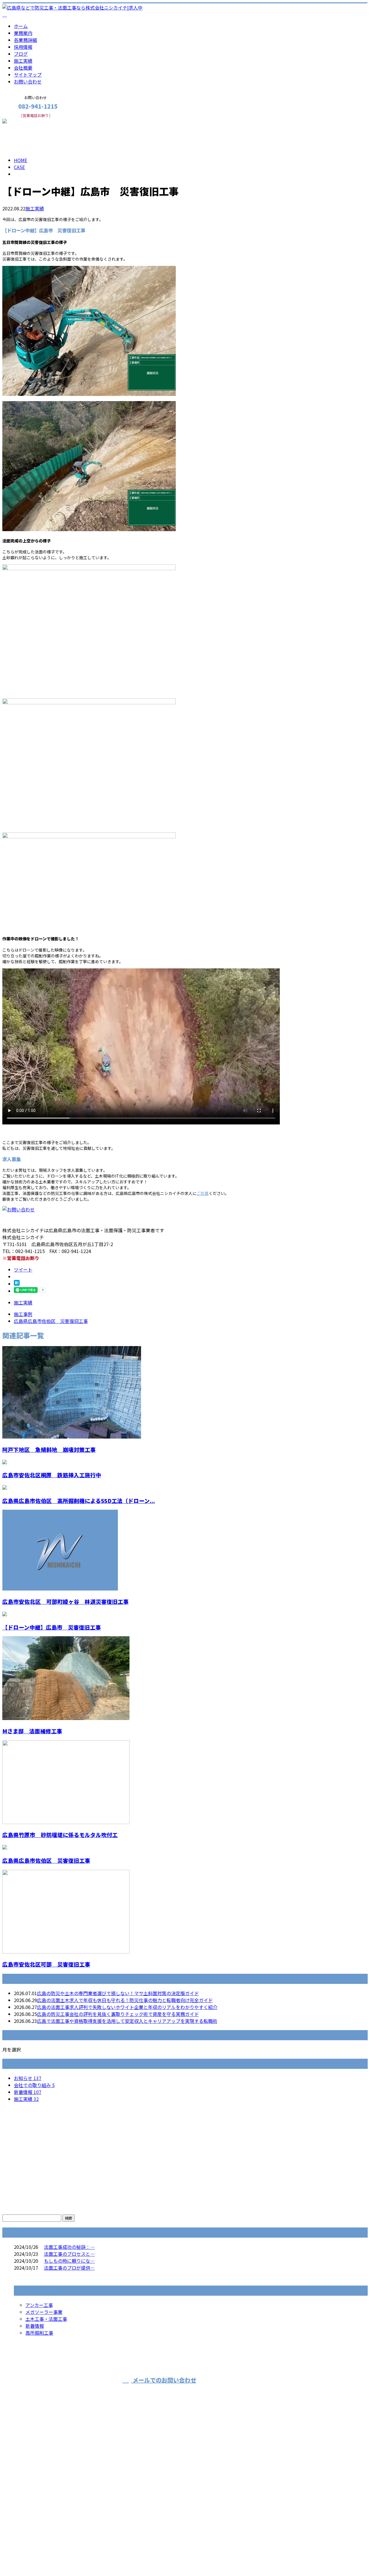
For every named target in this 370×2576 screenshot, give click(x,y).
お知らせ (28, 2078)
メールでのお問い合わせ (164, 2380)
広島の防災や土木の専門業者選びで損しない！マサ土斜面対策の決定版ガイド (118, 1993)
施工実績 (23, 61)
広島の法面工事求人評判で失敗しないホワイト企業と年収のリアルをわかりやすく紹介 (127, 2007)
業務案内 (23, 33)
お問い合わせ (28, 81)
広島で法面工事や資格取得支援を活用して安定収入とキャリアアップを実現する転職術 (127, 2021)
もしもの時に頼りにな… (69, 2261)
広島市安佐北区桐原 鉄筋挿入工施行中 (52, 1475)
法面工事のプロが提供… (69, 2268)
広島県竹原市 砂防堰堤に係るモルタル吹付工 (60, 1835)
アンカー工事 (39, 2305)
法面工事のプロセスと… (69, 2254)
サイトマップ (28, 75)
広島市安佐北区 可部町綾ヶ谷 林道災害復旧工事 (65, 1601)
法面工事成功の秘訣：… (69, 2247)
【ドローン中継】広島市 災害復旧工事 (52, 1627)
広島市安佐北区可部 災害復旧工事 (46, 1964)
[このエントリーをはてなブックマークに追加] (17, 1284)
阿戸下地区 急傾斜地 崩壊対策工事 (49, 1449)
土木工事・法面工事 (46, 2319)
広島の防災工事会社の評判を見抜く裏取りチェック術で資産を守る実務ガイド (118, 2014)
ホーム (21, 26)
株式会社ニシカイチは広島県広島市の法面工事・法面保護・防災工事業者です (83, 2556)
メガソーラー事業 (44, 2312)
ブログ (21, 54)
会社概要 (23, 68)
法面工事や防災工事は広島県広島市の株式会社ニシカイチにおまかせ (83, 2477)
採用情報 (23, 47)
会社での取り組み (34, 2085)
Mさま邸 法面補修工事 (32, 1731)
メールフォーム (23, 122)
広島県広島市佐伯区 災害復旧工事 (46, 1860)
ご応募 (203, 1193)
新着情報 (28, 2092)
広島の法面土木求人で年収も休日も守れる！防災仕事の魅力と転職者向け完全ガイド (125, 2000)
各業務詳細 (25, 40)
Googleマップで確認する (30, 2508)
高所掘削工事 (39, 2333)
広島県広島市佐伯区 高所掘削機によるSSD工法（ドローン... (79, 1501)
